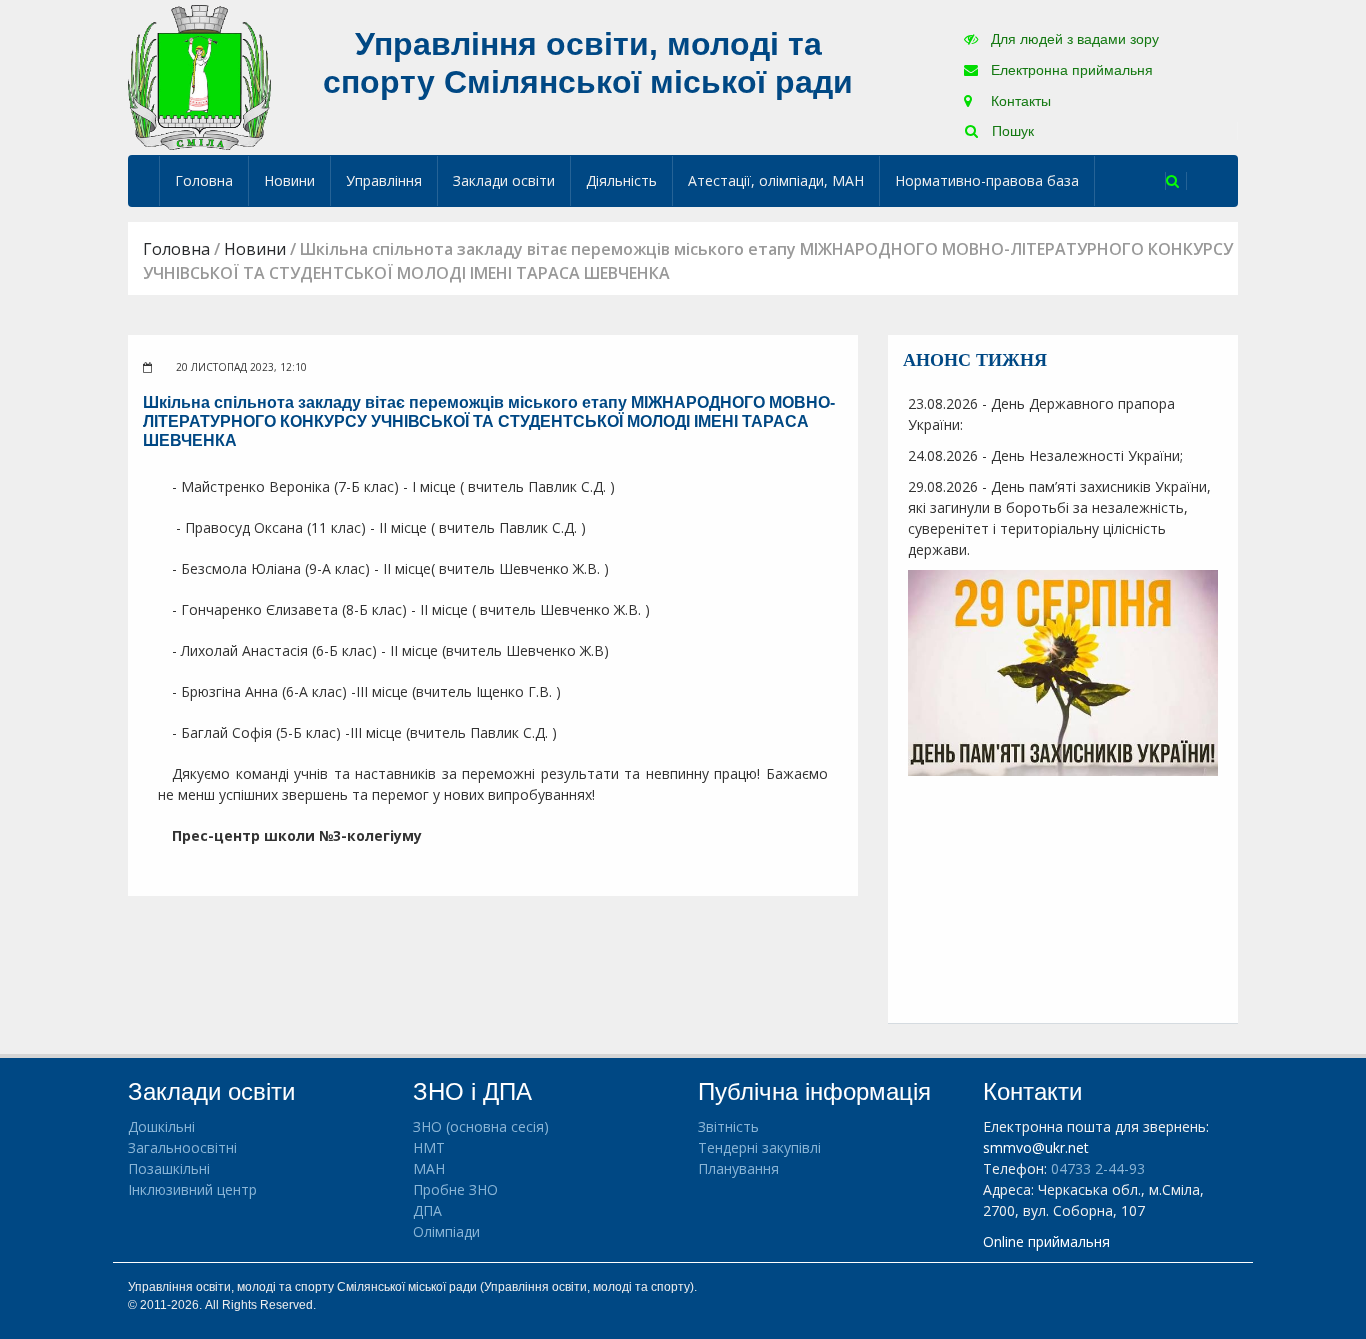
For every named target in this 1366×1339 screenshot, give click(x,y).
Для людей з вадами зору (1073, 39)
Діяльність (621, 180)
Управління (384, 180)
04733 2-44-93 (1098, 1168)
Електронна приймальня (1070, 70)
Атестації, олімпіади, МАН (776, 180)
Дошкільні (161, 1126)
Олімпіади (446, 1231)
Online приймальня (1046, 1241)
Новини (289, 180)
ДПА (427, 1210)
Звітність (728, 1126)
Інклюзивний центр (192, 1189)
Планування (738, 1168)
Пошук (1011, 131)
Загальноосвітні (182, 1147)
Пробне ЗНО (455, 1189)
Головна (204, 180)
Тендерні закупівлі (759, 1147)
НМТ (429, 1147)
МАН (429, 1168)
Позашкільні (169, 1168)
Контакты (1019, 101)
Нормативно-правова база (987, 180)
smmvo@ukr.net (1036, 1147)
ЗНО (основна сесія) (481, 1126)
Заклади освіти (504, 180)
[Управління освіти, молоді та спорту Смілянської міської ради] (199, 76)
